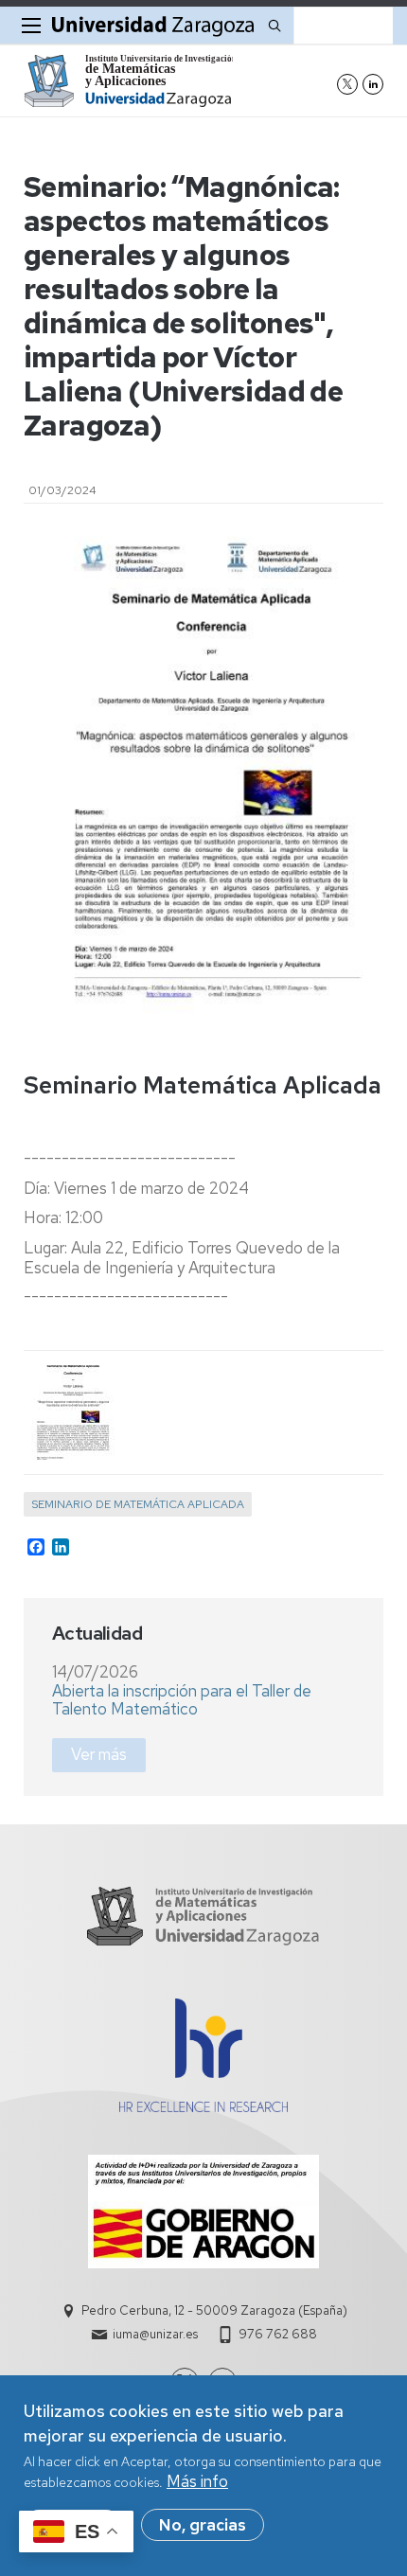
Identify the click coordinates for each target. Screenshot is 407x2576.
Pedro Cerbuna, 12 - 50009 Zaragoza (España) (214, 2310)
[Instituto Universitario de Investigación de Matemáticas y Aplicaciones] (128, 81)
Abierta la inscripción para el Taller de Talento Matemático (182, 1700)
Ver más (99, 1754)
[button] (71, 1412)
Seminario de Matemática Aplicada (138, 1504)
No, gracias (203, 2525)
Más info (197, 2481)
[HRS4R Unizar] (203, 2106)
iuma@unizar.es (155, 2334)
